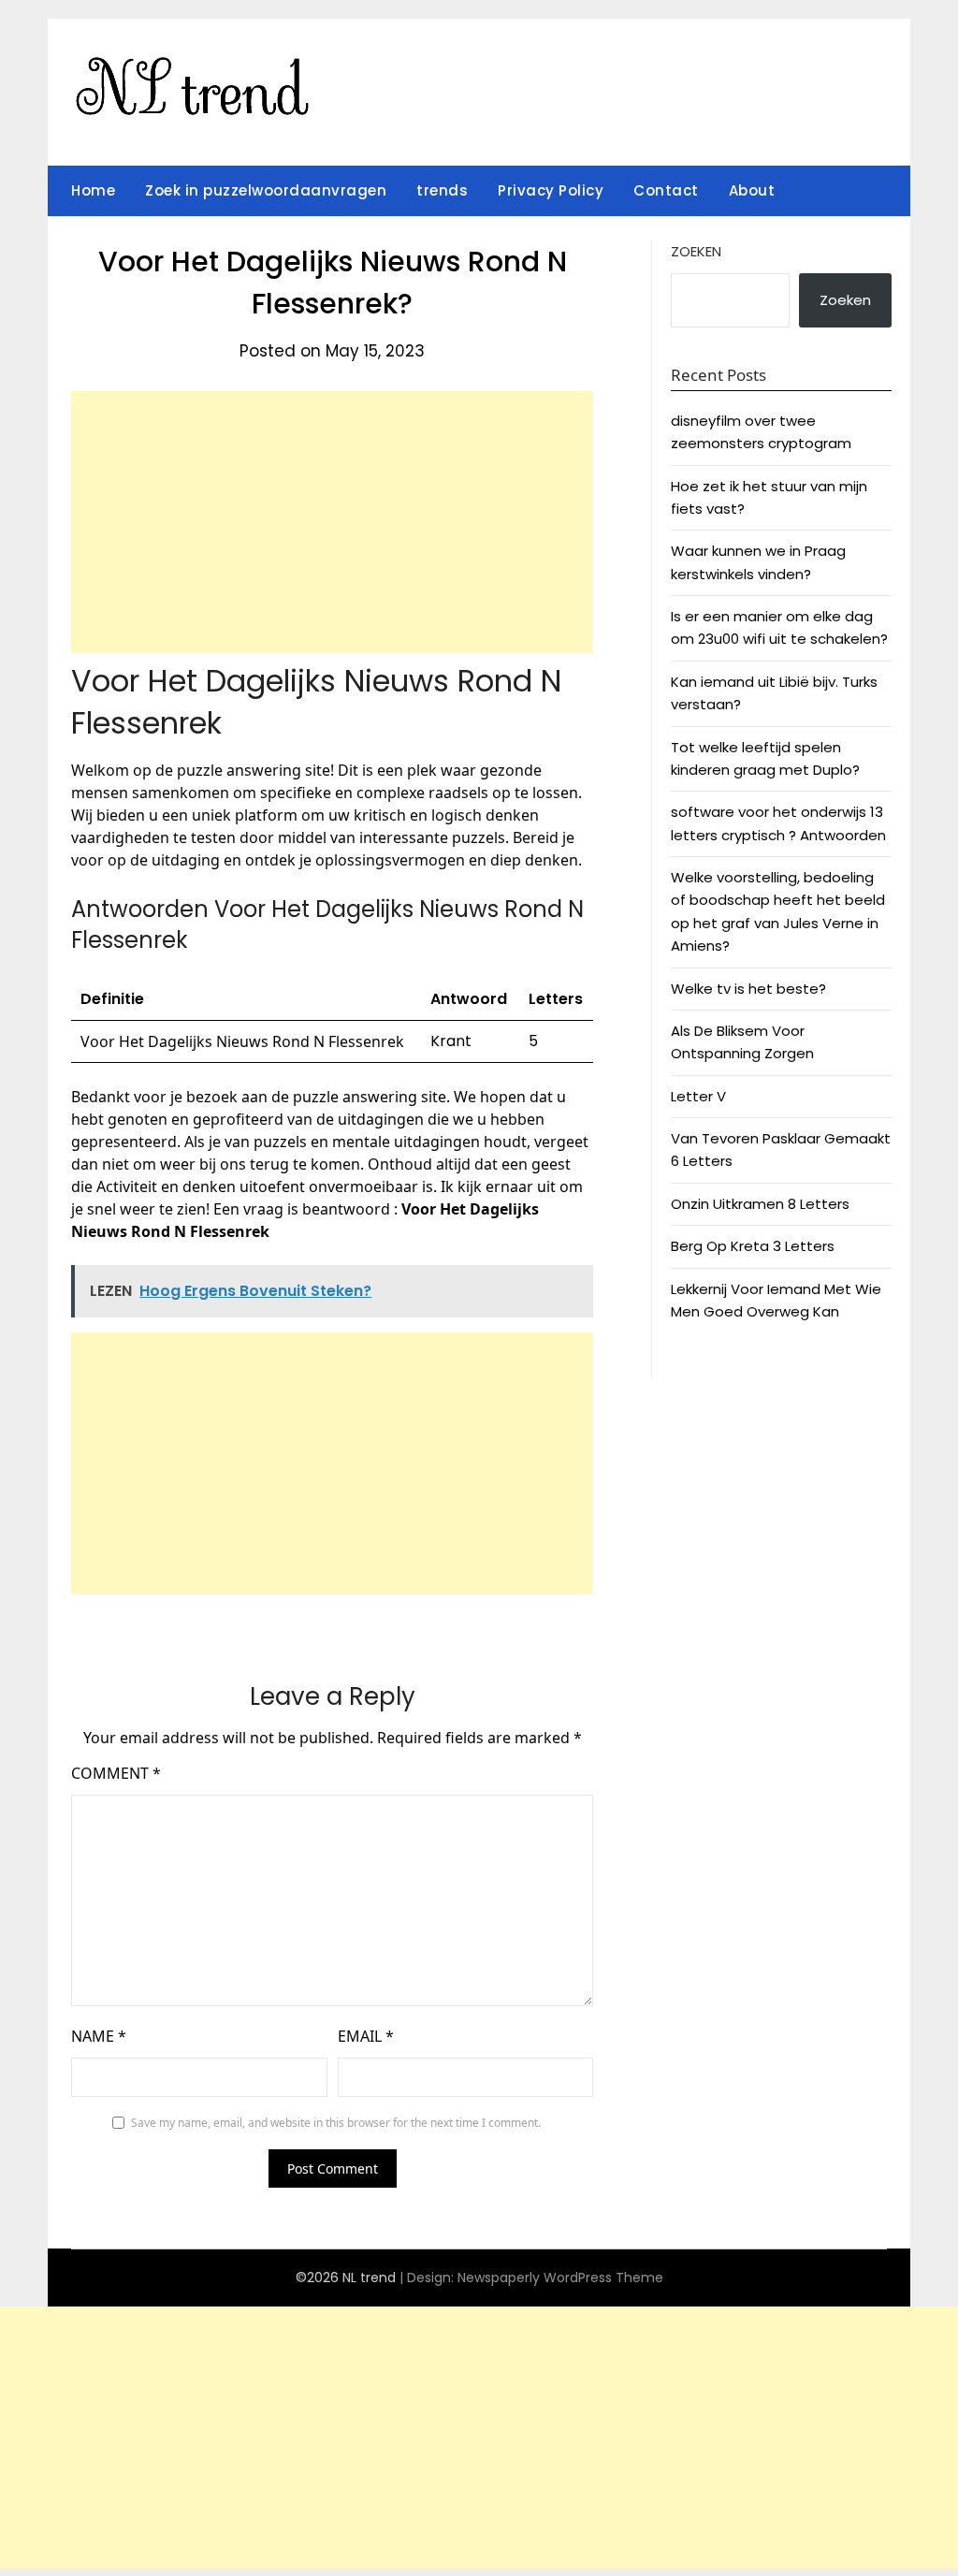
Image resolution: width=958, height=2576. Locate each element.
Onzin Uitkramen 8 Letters (760, 1204)
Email (366, 2036)
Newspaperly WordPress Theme (560, 2278)
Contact (666, 190)
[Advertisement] (332, 522)
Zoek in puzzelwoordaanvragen (266, 190)
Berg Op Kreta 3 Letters (753, 1246)
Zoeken (696, 251)
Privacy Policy (551, 190)
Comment (116, 1773)
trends (442, 190)
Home (93, 190)
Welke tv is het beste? (748, 989)
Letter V (698, 1096)
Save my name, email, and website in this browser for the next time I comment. (336, 2123)
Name (99, 2036)
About (752, 190)
